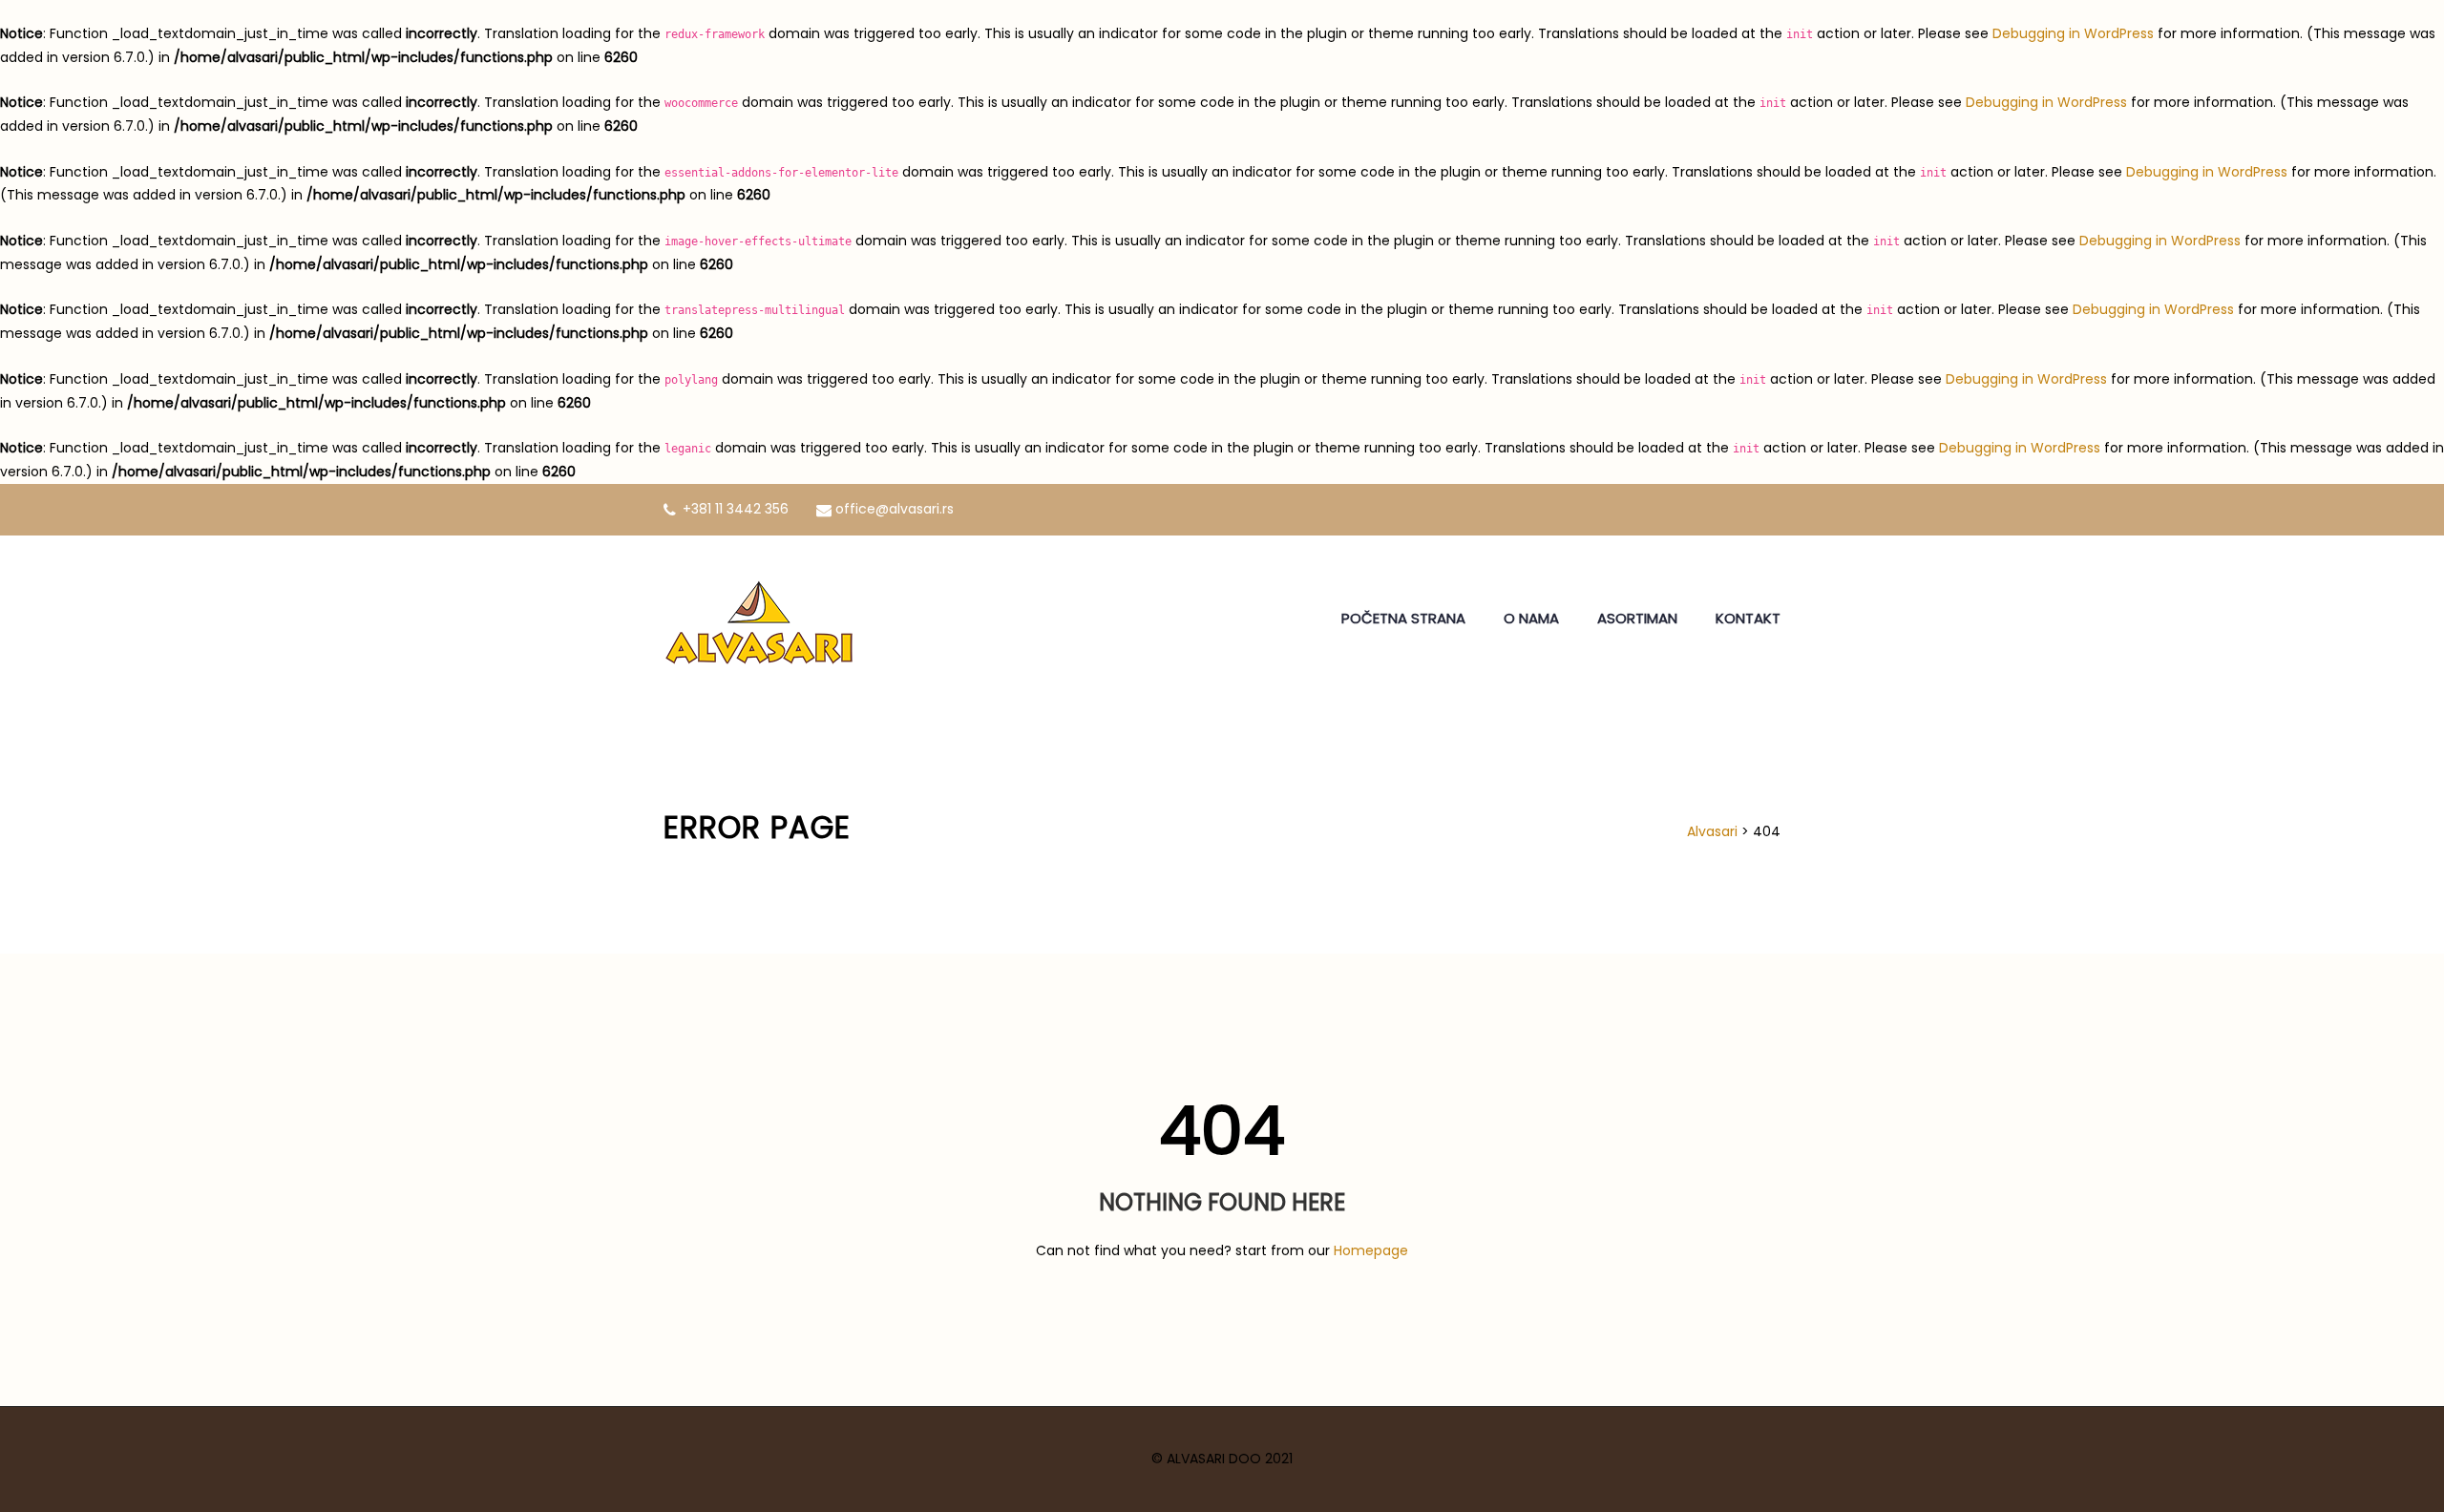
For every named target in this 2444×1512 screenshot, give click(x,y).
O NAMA (1531, 618)
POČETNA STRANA (1403, 618)
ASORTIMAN (1637, 618)
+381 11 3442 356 (736, 509)
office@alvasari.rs (895, 509)
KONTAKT (1748, 618)
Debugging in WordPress (2073, 33)
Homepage (1371, 1250)
